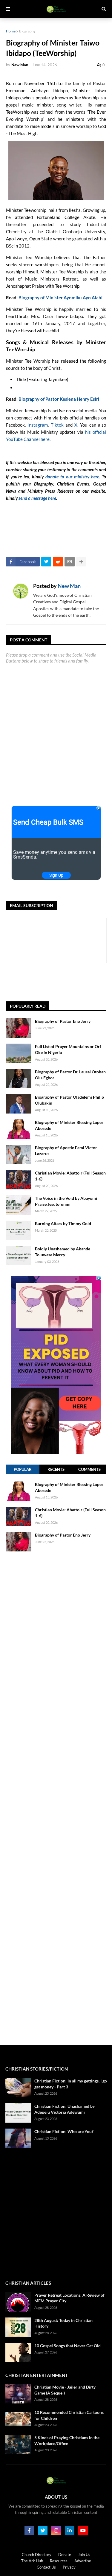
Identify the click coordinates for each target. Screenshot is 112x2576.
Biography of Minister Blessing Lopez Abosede (69, 1125)
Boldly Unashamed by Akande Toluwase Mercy (63, 1252)
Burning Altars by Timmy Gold (63, 1223)
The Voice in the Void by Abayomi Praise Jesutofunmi (66, 1201)
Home (11, 31)
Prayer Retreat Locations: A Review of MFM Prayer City (69, 2298)
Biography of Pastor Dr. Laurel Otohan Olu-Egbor (70, 1075)
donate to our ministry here (72, 477)
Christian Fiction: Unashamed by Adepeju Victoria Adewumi (65, 2109)
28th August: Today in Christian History (63, 2323)
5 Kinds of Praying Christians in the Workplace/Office (67, 2440)
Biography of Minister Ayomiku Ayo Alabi (60, 297)
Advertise (83, 2561)
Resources (59, 2561)
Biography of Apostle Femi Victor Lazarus (66, 1151)
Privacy (69, 2567)
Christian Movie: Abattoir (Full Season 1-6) (70, 1176)
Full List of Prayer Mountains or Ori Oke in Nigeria (68, 1049)
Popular (23, 1469)
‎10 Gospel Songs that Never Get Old (67, 2346)
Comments (89, 1469)
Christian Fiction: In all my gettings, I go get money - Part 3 (71, 2084)
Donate (65, 2555)
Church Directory (37, 2555)
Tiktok (57, 425)
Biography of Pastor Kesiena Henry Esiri (59, 399)
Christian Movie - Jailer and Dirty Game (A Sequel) (65, 2390)
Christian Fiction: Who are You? (64, 2131)
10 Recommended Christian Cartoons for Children (69, 2415)
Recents (56, 1469)
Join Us (84, 2555)
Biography (27, 31)
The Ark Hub (32, 2561)
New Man (69, 586)
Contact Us (46, 2567)
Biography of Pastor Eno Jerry (63, 1021)
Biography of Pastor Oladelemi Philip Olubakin (69, 1100)
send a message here (37, 498)
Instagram (38, 425)
